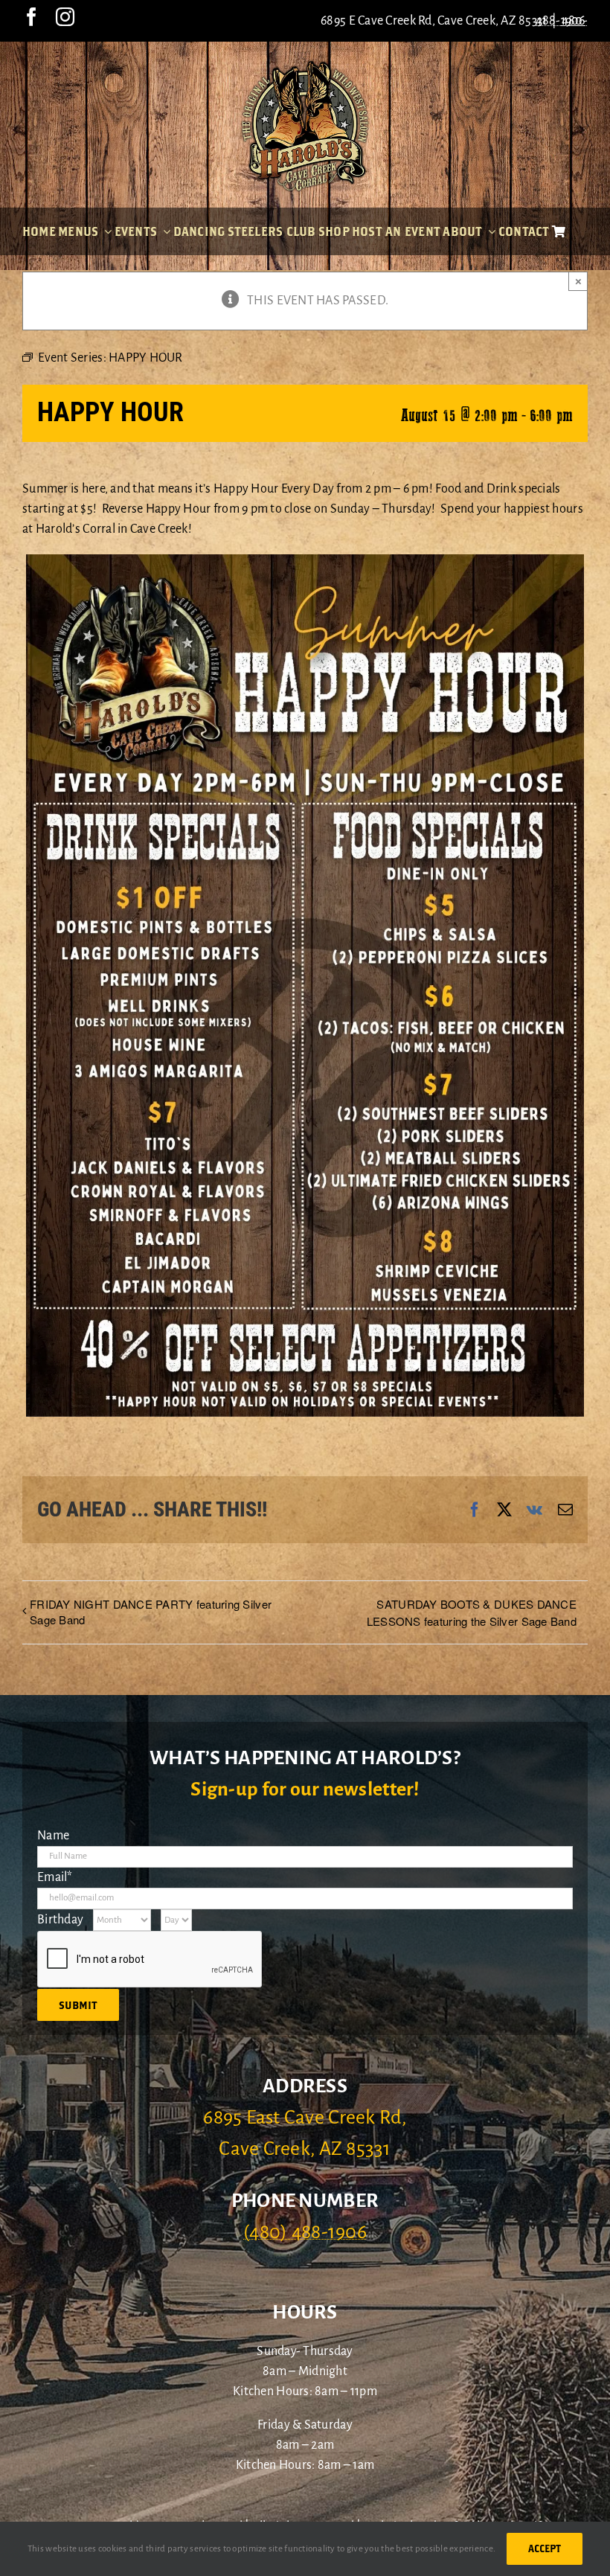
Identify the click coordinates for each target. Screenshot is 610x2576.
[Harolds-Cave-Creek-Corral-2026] (305, 65)
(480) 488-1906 (305, 2232)
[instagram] (65, 17)
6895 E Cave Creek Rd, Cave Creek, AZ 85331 (434, 21)
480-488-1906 (562, 21)
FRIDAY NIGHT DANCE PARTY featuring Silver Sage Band (151, 1612)
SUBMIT (78, 2005)
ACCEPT (545, 2548)
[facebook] (32, 17)
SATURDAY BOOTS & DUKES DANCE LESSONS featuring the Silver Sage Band (472, 1612)
